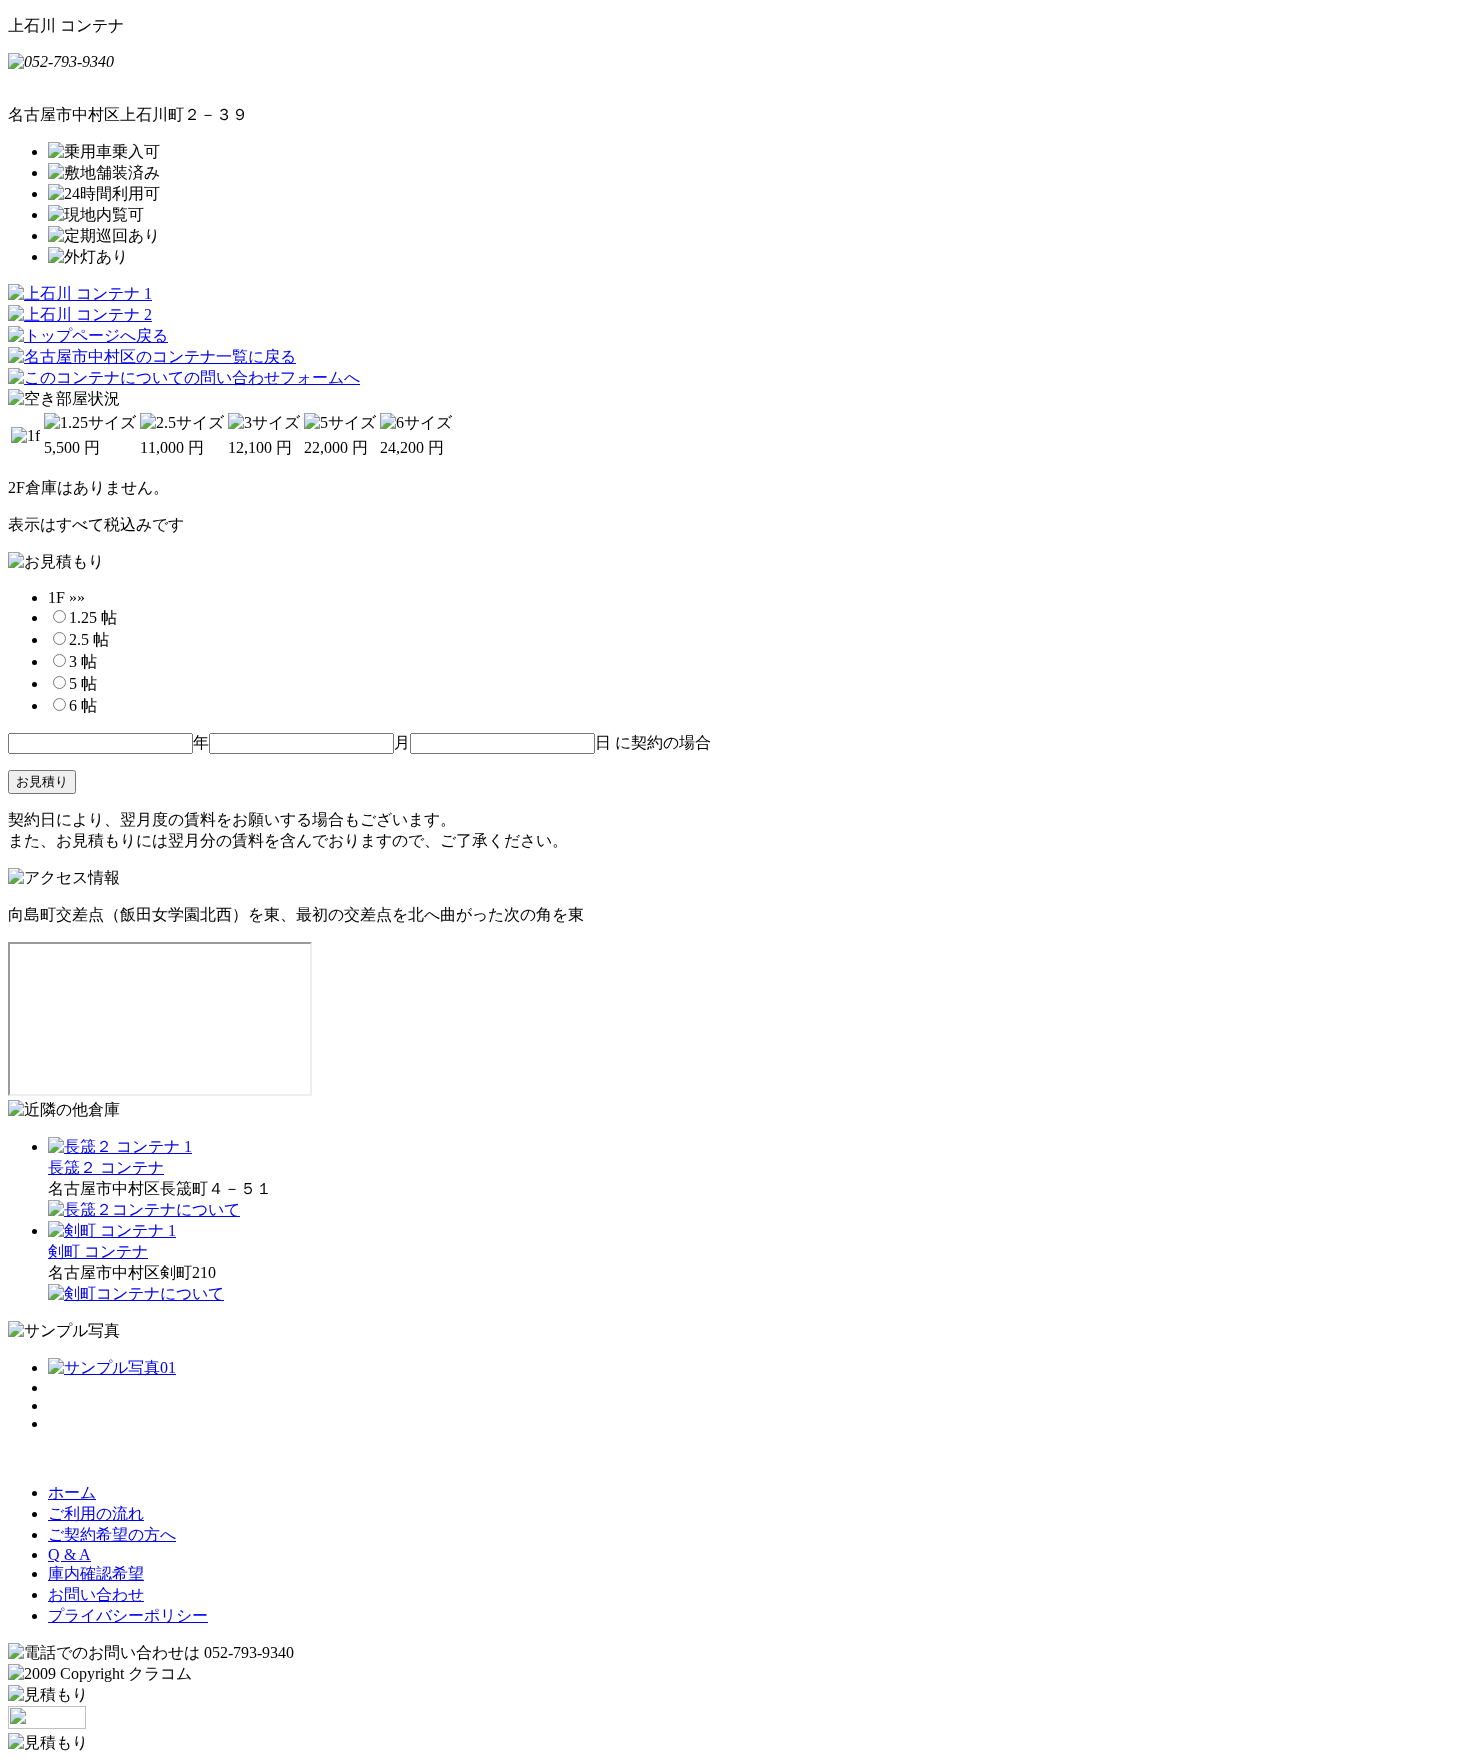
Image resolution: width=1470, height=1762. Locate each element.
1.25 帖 (93, 617)
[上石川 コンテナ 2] (80, 314)
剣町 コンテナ (98, 1251)
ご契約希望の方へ (112, 1534)
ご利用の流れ (96, 1513)
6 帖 (83, 705)
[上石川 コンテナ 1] (80, 293)
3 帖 (83, 661)
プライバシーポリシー (128, 1615)
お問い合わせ (96, 1594)
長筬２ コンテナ (106, 1167)
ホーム (72, 1492)
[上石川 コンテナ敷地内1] (112, 1367)
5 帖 (83, 683)
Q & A (69, 1554)
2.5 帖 (89, 639)
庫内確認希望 (96, 1573)
